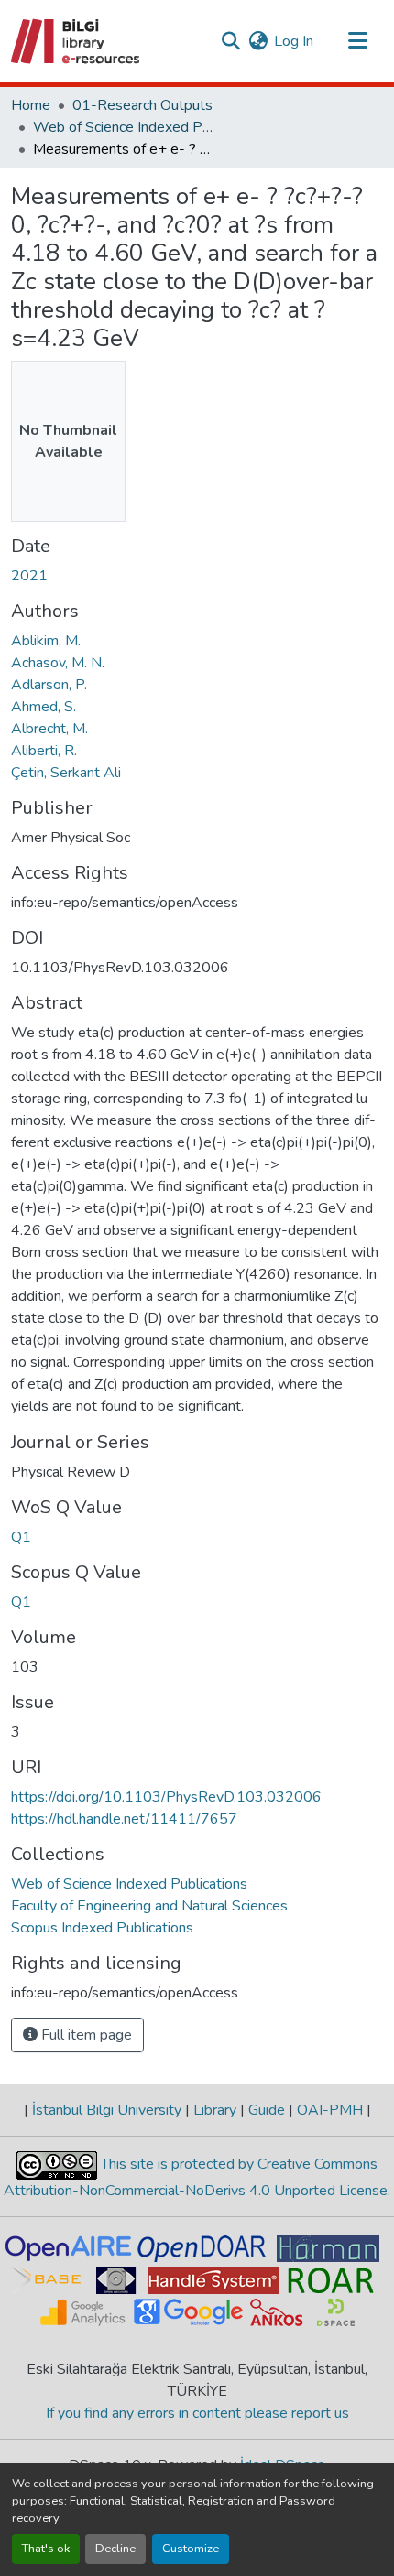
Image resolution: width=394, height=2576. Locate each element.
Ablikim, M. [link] (46, 641)
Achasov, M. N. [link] (58, 663)
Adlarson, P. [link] (49, 685)
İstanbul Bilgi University (107, 2110)
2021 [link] (29, 576)
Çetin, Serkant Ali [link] (66, 773)
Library (215, 2110)
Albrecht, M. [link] (49, 729)
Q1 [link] (21, 1537)
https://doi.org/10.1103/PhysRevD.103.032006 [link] (166, 1797)
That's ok (46, 2549)
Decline (115, 2549)
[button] (77, 41)
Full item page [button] (85, 2035)
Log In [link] (294, 41)
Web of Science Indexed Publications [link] (125, 127)
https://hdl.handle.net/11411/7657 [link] (124, 1819)
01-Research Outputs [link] (142, 105)
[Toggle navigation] (357, 41)
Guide (267, 2110)
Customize (191, 2549)
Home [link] (31, 105)
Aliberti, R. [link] (44, 751)
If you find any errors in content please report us (197, 2413)
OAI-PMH (330, 2110)
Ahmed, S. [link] (44, 707)
